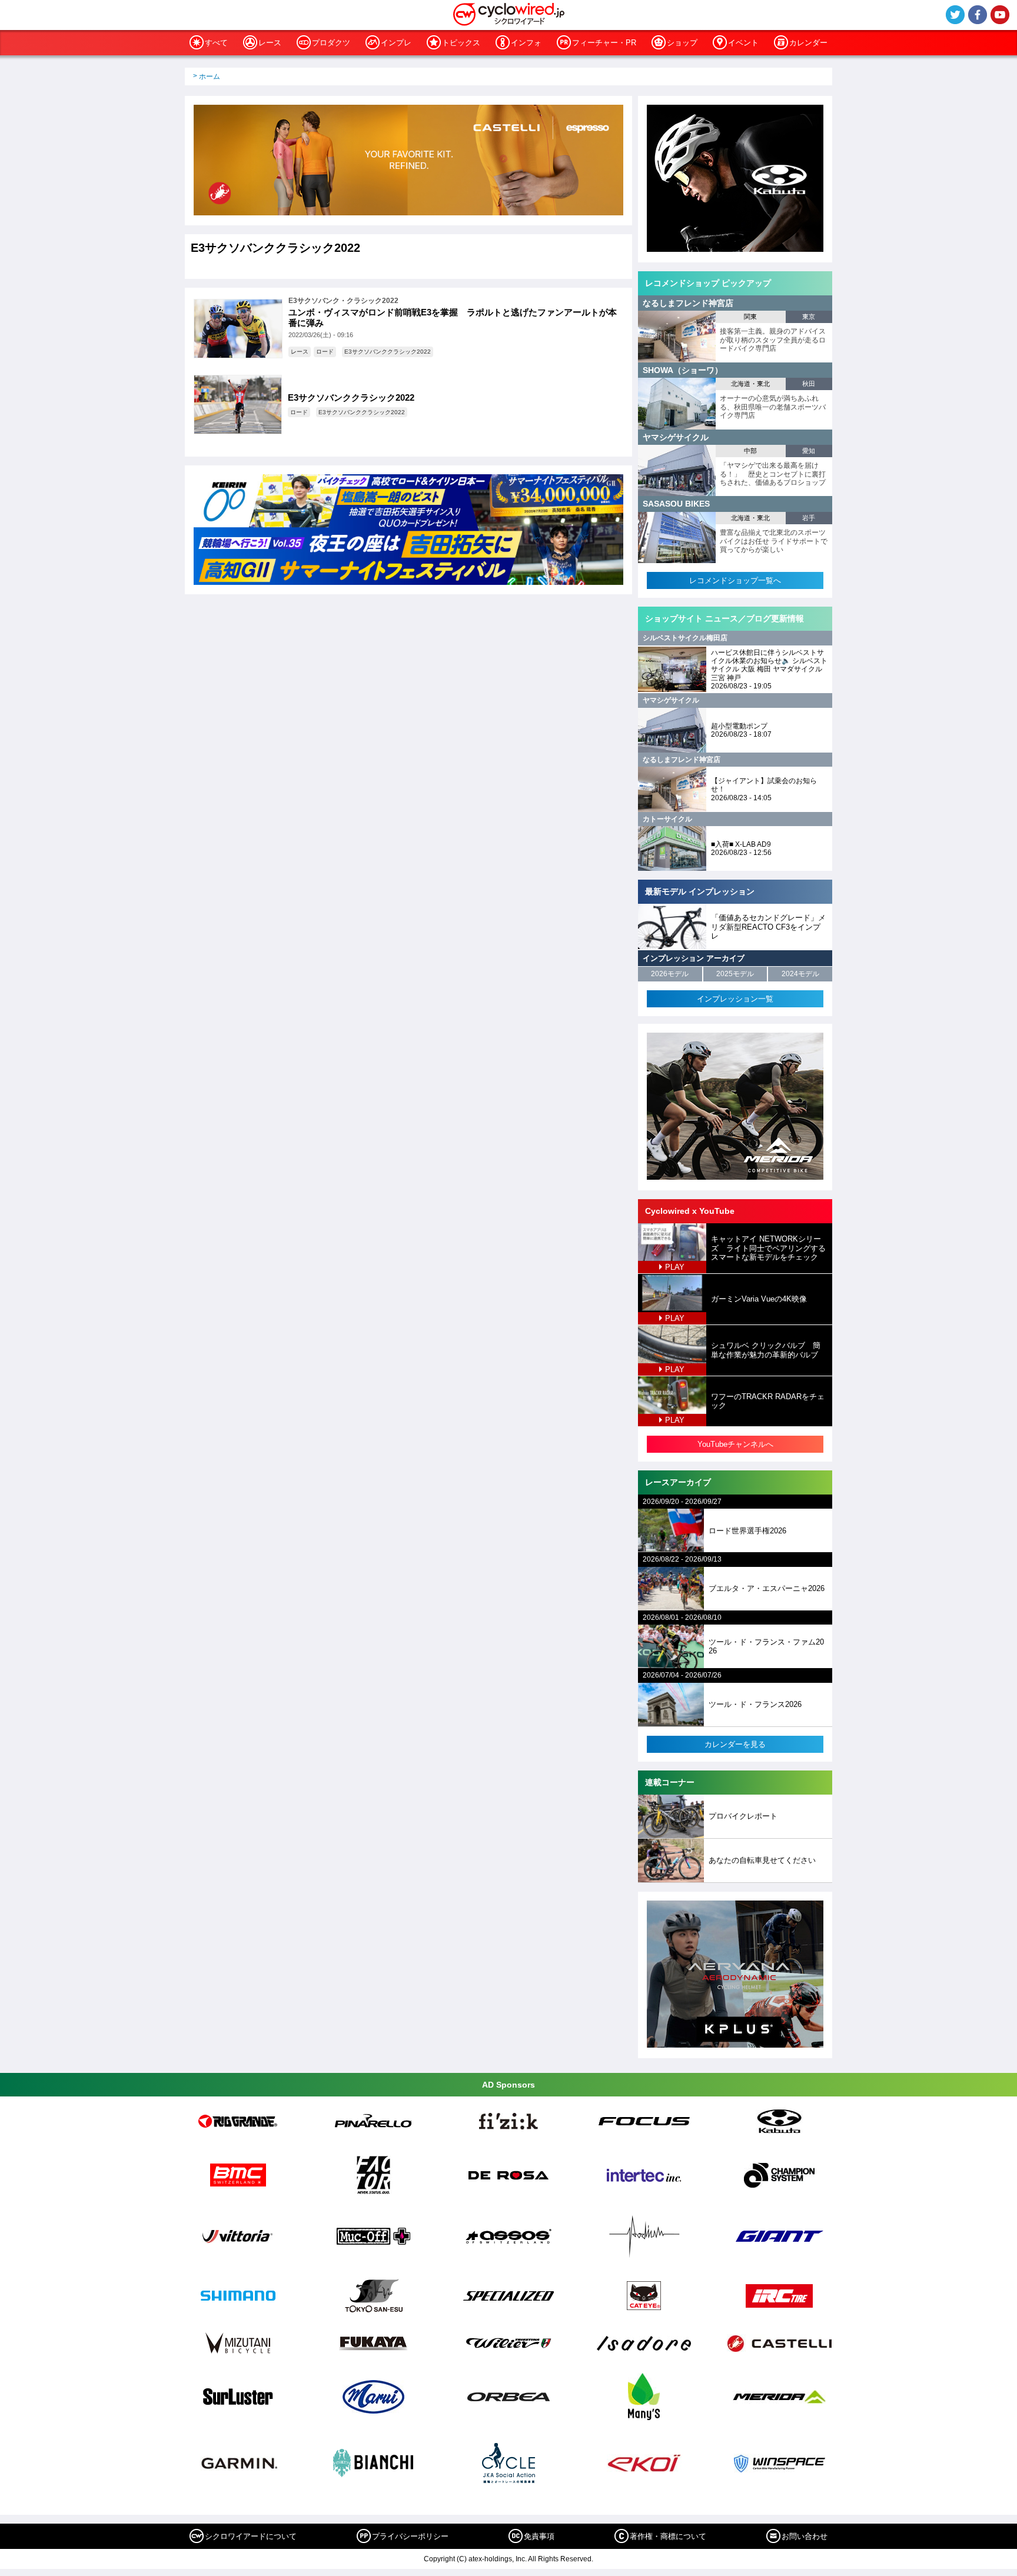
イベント (743, 43)
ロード (325, 352)
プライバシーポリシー (410, 2536)
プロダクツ (331, 43)
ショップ (682, 43)
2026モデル (670, 974)
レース (270, 43)
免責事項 (539, 2536)
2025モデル (735, 974)
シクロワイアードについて (251, 2536)
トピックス (461, 43)
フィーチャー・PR (604, 43)
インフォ (526, 43)
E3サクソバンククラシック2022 (388, 352)
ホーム (210, 76)
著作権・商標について (668, 2536)
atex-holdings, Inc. (498, 2559)
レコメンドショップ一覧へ (735, 580)
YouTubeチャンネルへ (735, 1444)
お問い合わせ (805, 2536)
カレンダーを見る (735, 1744)
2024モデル (800, 974)
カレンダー (808, 43)
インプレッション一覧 (735, 999)
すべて (216, 43)
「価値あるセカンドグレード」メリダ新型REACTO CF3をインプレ (768, 927)
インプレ (396, 43)
